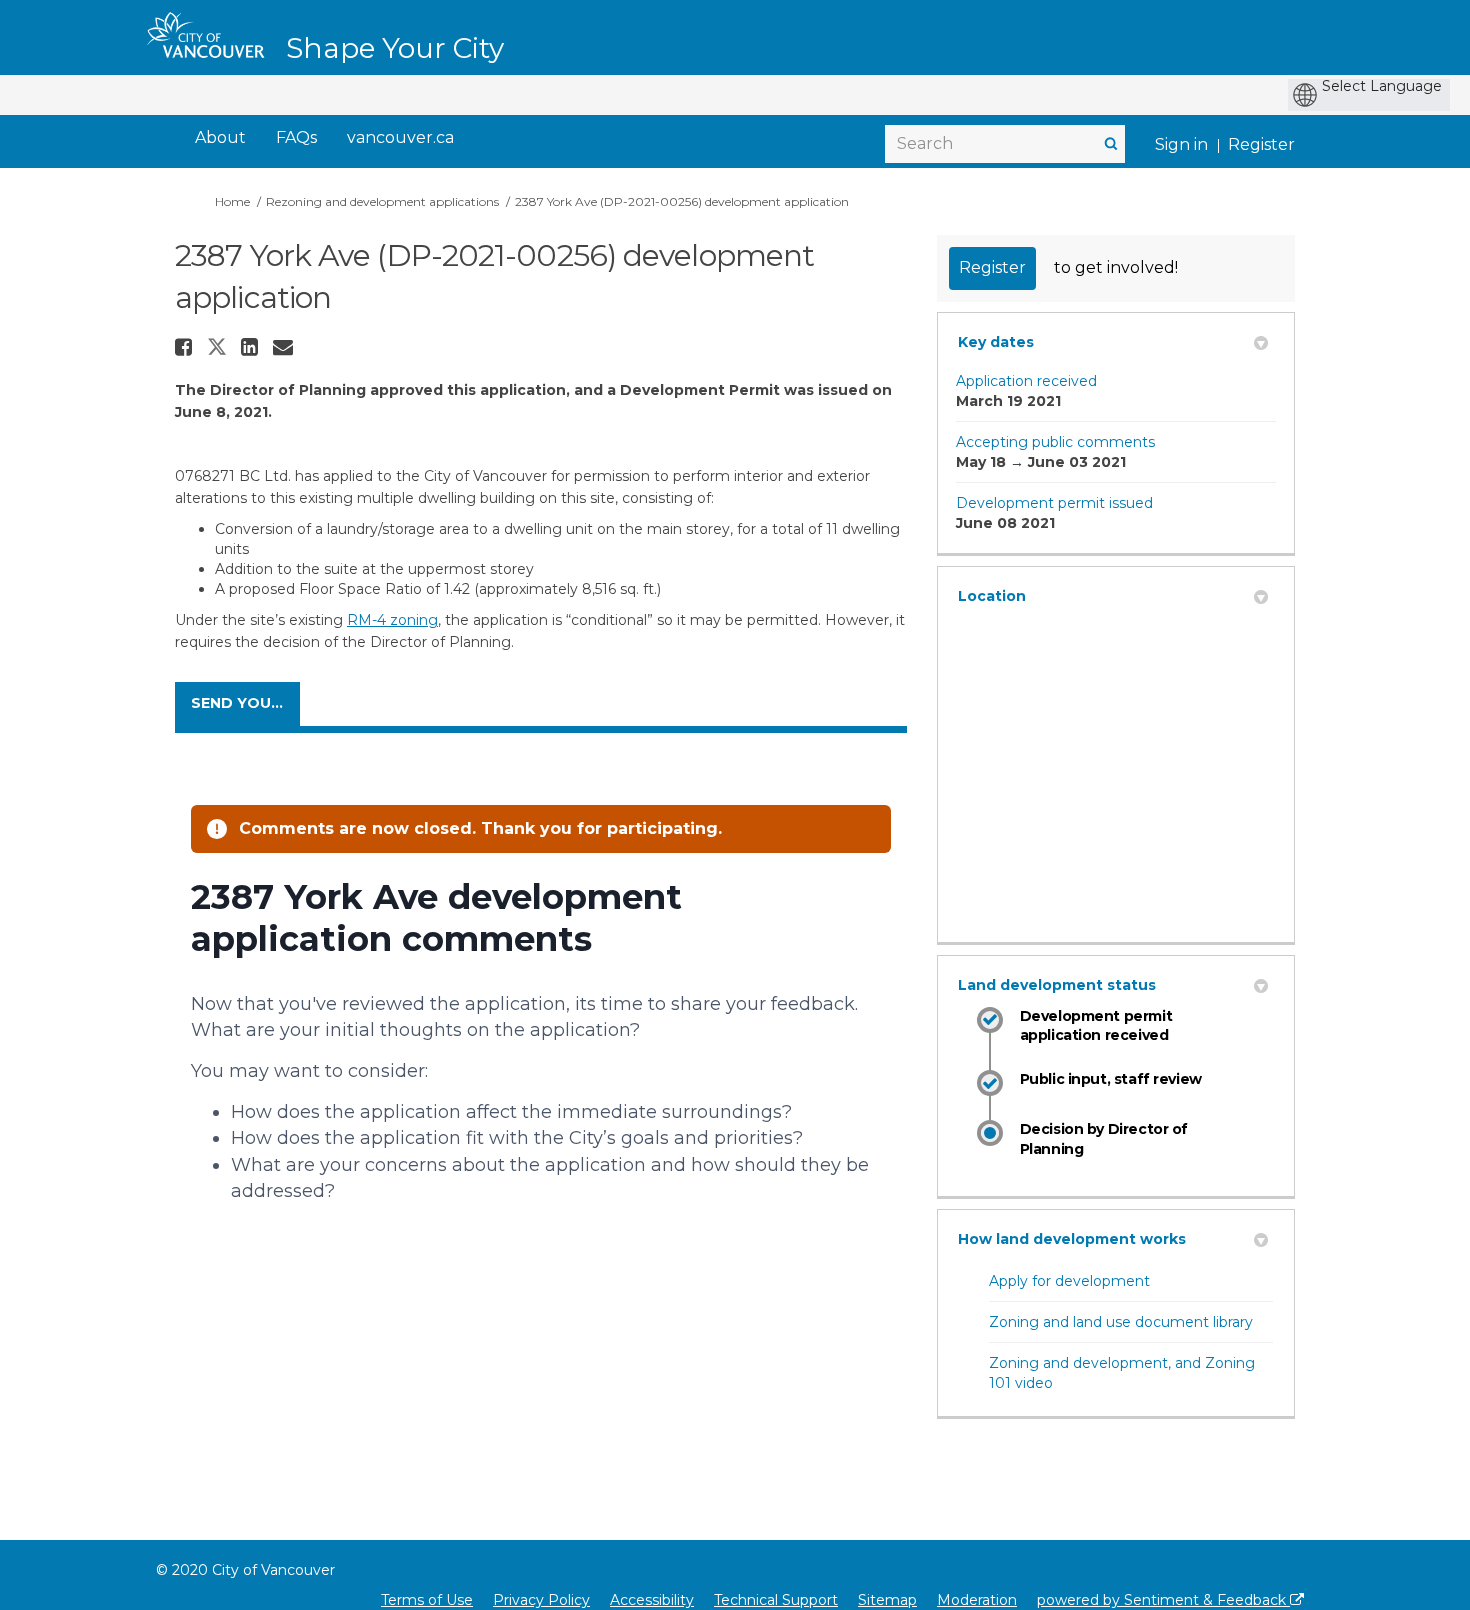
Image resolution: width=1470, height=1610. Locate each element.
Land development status (1057, 985)
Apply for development (1069, 1281)
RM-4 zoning (392, 620)
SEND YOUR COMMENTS (245, 703)
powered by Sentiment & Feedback (1163, 1600)
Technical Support (776, 1600)
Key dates (996, 342)
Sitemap (887, 1600)
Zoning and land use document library (1121, 1322)
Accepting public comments (1055, 442)
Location (992, 596)
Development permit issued (1054, 503)
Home (232, 201)
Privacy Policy (541, 1600)
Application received (1026, 381)
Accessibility (652, 1600)
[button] (186, 347)
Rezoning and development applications (382, 201)
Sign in (1181, 144)
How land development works (1072, 1239)
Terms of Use (427, 1600)
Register (1261, 144)
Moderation (977, 1600)
